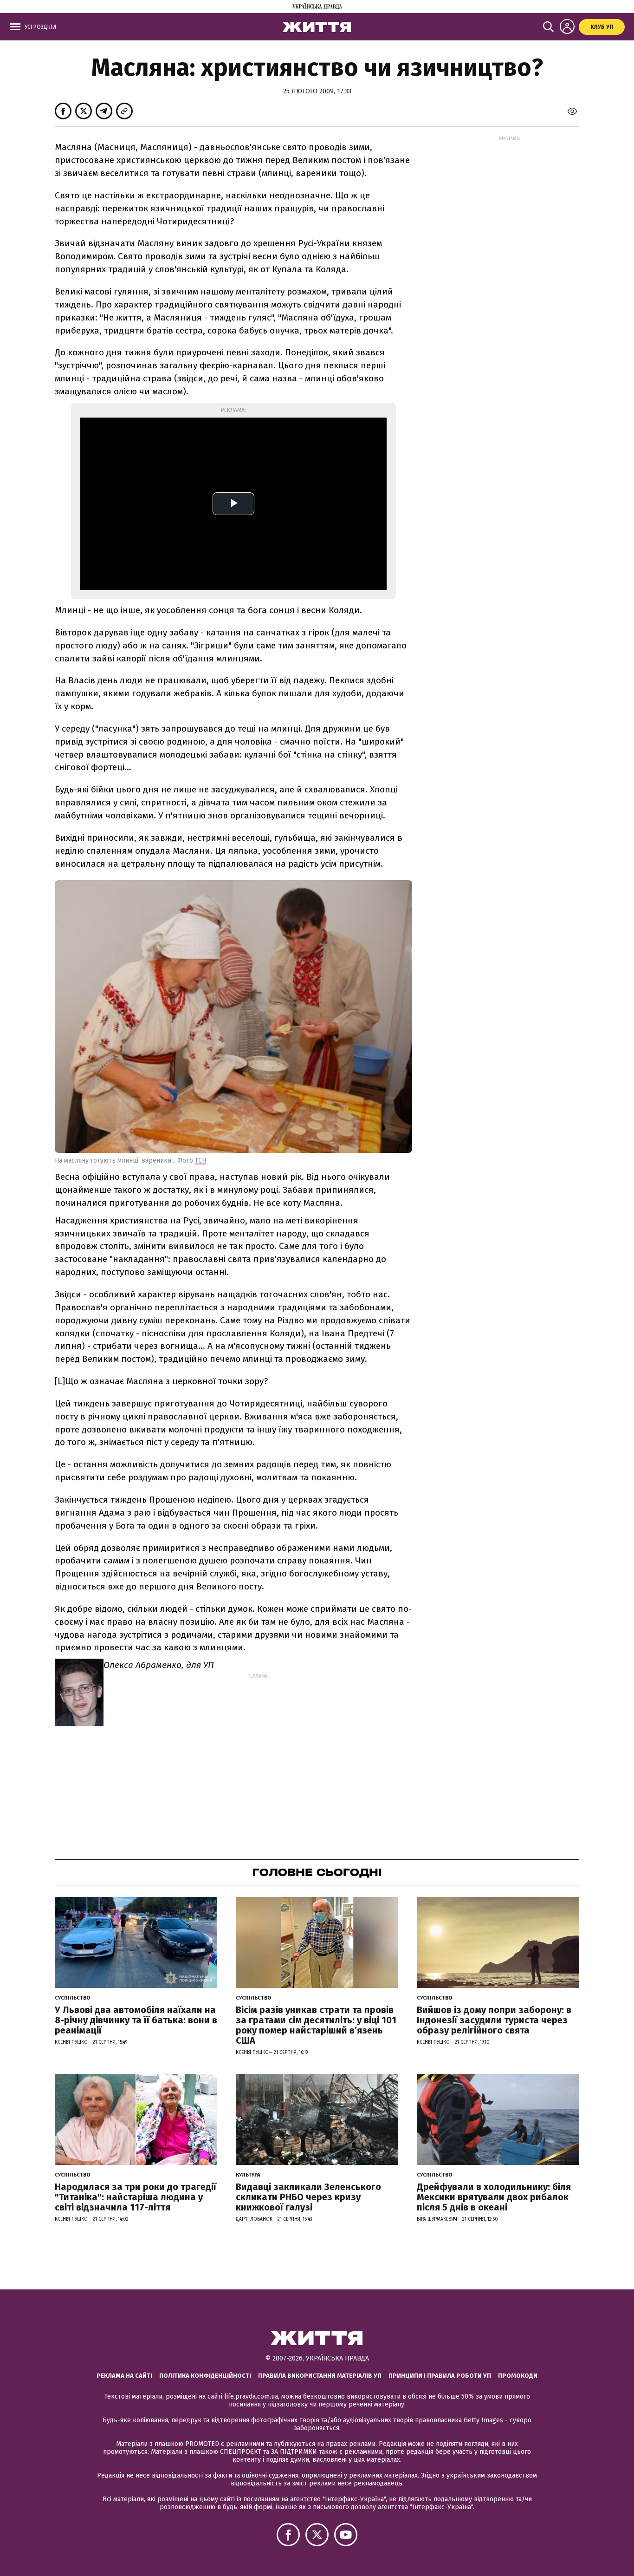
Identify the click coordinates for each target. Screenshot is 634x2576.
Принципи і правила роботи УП (440, 2376)
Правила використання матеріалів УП (320, 2376)
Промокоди (518, 2376)
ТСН (201, 1161)
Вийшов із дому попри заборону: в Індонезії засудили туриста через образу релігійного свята (494, 2020)
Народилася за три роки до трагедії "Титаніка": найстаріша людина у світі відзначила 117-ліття (136, 2197)
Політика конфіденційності (205, 2376)
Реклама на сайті (124, 2376)
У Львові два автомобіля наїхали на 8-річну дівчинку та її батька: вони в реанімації (136, 2020)
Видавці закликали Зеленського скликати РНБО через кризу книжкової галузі (308, 2197)
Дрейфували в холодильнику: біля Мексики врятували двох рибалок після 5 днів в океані (494, 2197)
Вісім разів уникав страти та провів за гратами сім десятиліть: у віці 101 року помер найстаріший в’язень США (316, 2025)
